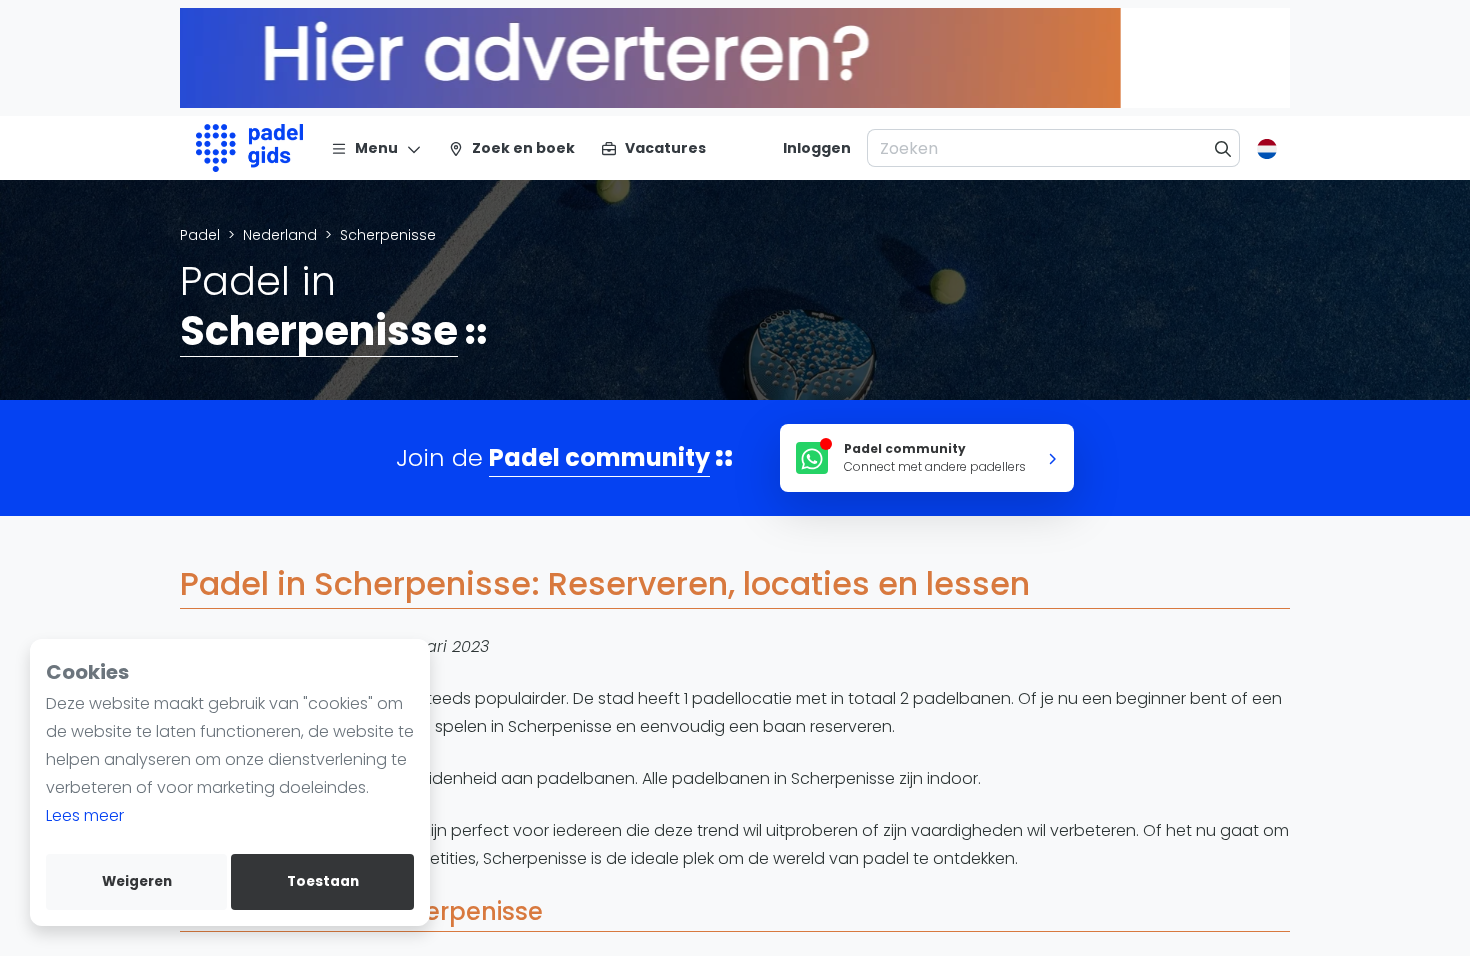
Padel (200, 235)
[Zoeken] (1223, 148)
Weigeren (137, 881)
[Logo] (249, 148)
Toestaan (323, 881)
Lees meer (85, 815)
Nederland (280, 235)
